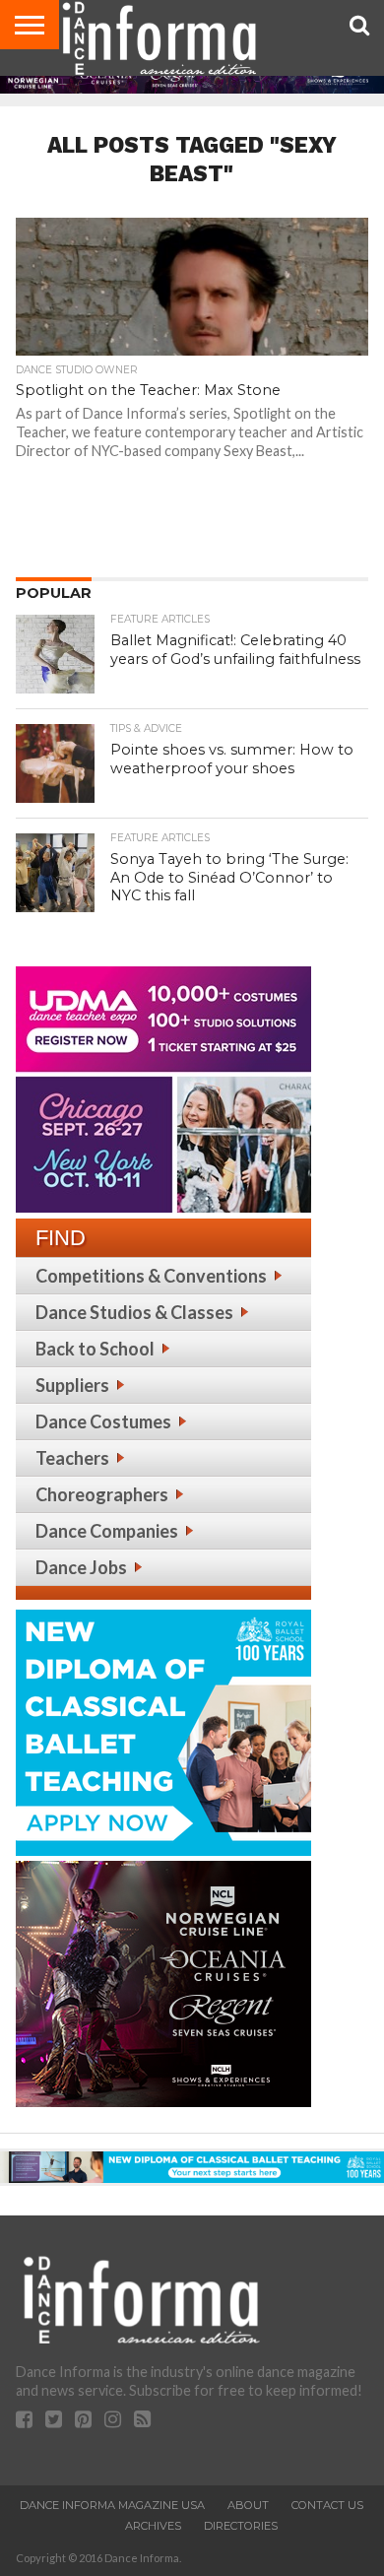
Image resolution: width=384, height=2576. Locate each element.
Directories (241, 2526)
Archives (153, 2526)
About (248, 2505)
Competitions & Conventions (151, 1276)
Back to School (95, 1349)
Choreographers (102, 1494)
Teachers (72, 1458)
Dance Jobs (81, 1567)
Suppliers (72, 1385)
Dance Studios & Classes (134, 1312)
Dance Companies (107, 1531)
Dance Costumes (103, 1421)
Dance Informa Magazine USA (112, 2505)
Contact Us (327, 2505)
